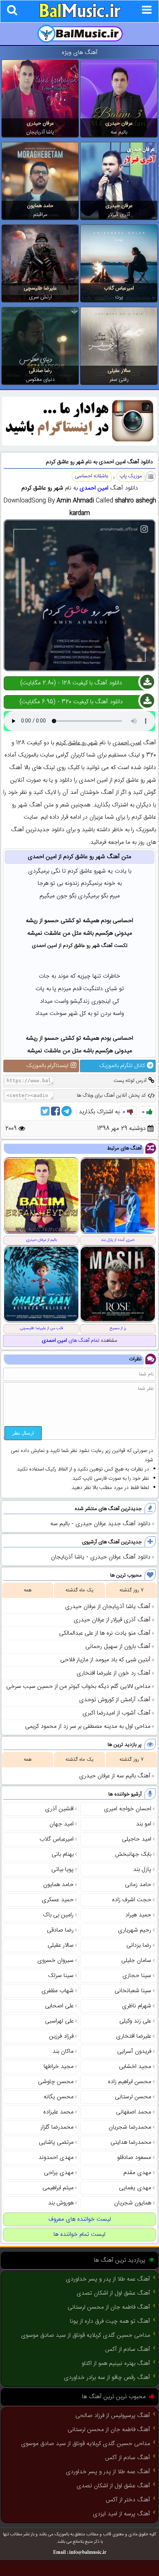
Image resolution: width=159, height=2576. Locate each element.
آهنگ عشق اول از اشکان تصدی (113, 2293)
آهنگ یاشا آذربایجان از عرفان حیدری (108, 1607)
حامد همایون (40, 206)
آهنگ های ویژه (80, 53)
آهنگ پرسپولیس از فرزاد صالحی (113, 2416)
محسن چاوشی (56, 2082)
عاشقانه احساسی (92, 476)
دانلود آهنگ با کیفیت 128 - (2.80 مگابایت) (71, 683)
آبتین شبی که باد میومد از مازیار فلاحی (105, 1660)
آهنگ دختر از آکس (128, 2500)
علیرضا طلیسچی (40, 288)
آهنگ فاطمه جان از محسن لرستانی (109, 2307)
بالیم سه (119, 132)
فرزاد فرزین (61, 2036)
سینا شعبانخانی (133, 1991)
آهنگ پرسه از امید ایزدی (121, 2514)
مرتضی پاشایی (56, 2142)
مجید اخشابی (135, 2067)
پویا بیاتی (62, 1870)
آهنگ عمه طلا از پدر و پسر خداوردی (108, 2279)
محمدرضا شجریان (130, 2127)
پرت (119, 297)
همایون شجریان (133, 2203)
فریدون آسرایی (134, 2052)
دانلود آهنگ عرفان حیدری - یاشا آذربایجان (101, 1557)
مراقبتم (40, 215)
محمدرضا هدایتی (131, 2142)
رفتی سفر (119, 380)
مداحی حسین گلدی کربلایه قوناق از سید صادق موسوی (86, 2335)
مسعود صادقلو (134, 2158)
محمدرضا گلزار (57, 2127)
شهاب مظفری (57, 1991)
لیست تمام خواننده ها (79, 2235)
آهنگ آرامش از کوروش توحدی (115, 1700)
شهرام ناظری (137, 2006)
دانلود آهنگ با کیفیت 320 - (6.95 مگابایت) (71, 702)
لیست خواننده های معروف (80, 2219)
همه (28, 1590)
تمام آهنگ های (71, 1341)
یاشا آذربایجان (40, 132)
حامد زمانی (138, 1885)
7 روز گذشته (131, 1590)
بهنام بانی (63, 1854)
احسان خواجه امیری (128, 1809)
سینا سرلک (61, 1976)
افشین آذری (59, 1809)
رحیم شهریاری (135, 1930)
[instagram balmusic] (79, 444)
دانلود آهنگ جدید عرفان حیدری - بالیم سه (100, 1524)
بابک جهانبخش (133, 1854)
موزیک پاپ (131, 476)
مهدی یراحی (59, 2173)
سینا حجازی (137, 1976)
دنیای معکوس (40, 380)
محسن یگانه (59, 2097)
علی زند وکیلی (135, 2021)
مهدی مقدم (137, 2173)
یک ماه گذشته (79, 1590)
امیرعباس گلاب (119, 288)
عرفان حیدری (119, 123)
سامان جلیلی (136, 1961)
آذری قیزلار (119, 215)
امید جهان (62, 1824)
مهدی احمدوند (56, 2158)
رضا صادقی (40, 371)
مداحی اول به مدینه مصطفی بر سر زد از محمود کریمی (88, 1727)
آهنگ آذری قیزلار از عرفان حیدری (112, 1620)
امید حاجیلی (137, 1839)
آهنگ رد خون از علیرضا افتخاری (114, 1673)
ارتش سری (40, 297)
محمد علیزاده (58, 2112)
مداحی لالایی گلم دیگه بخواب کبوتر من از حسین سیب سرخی (78, 1687)
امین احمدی (94, 488)
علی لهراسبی (59, 2021)
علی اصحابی (59, 2006)
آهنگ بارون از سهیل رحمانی (118, 1647)
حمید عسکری (58, 1900)
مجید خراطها (59, 2067)
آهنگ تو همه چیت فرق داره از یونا (110, 2321)
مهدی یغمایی (135, 2188)
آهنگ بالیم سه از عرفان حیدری (115, 1776)
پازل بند (142, 1870)
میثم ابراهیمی (58, 2188)
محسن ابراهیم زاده (130, 2082)
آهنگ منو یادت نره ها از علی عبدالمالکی (105, 1633)
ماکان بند (63, 2052)
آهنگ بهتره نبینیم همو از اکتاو (116, 2364)
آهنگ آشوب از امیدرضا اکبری (116, 1713)
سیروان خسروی (55, 1961)
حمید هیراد (138, 1915)
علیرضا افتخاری (134, 2036)
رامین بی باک (58, 1915)
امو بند (144, 1824)
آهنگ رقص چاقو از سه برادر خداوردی (107, 2378)
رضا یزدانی (139, 1945)
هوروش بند (61, 2203)
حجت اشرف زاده (132, 1900)
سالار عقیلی (119, 371)
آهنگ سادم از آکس (128, 2350)
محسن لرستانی (133, 2097)
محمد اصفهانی (134, 2112)
